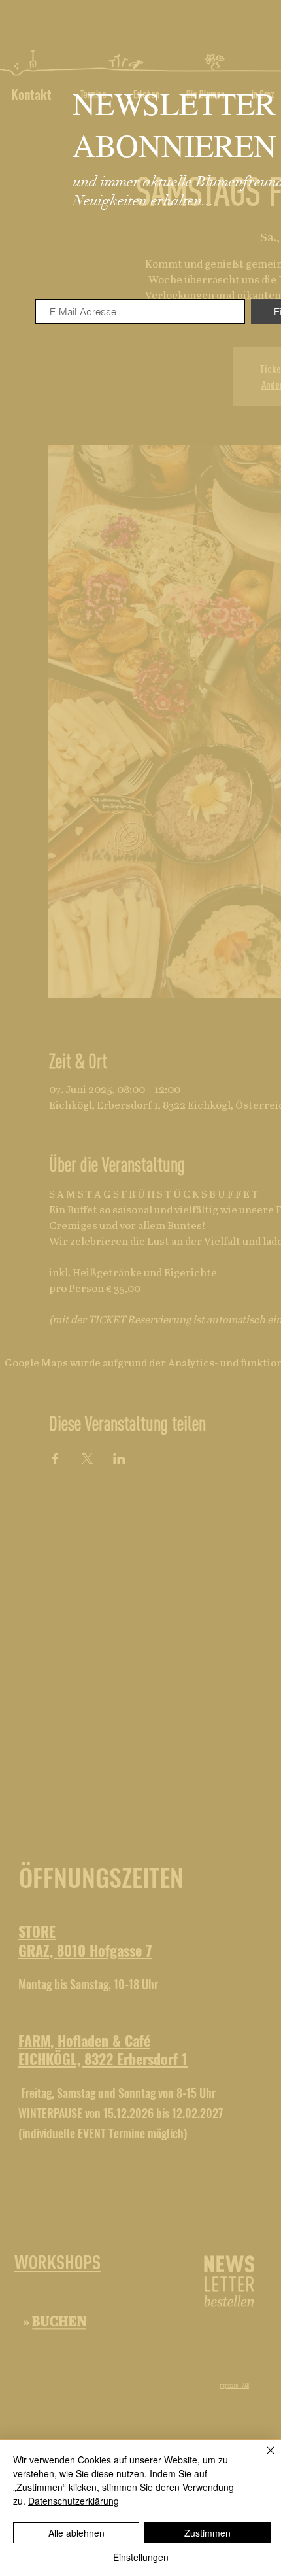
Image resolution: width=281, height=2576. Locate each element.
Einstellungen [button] (141, 2557)
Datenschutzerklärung (74, 2501)
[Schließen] (263, 2458)
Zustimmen (207, 2533)
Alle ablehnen (76, 2533)
